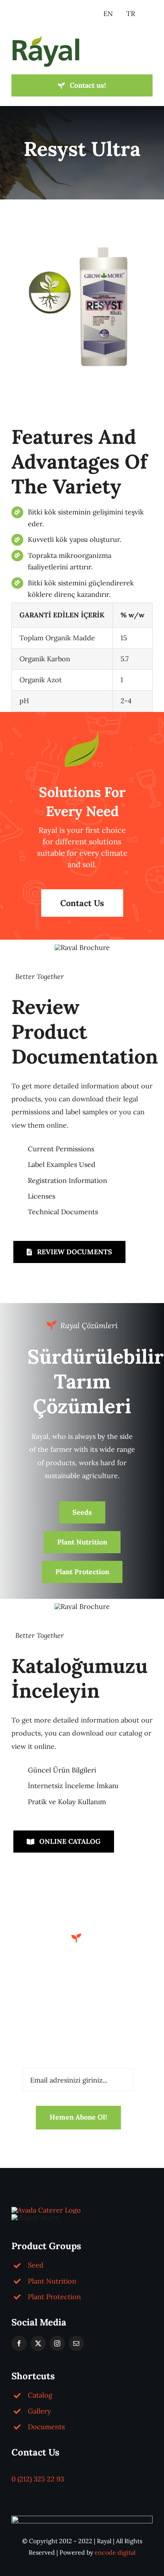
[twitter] (38, 2343)
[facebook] (19, 2343)
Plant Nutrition (52, 2281)
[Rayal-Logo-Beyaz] (46, 2210)
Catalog (40, 2395)
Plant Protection (54, 2297)
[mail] (76, 2343)
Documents (46, 2427)
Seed (36, 2265)
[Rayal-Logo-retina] (46, 38)
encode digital (115, 2552)
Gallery (39, 2411)
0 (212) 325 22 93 (38, 2479)
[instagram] (57, 2343)
